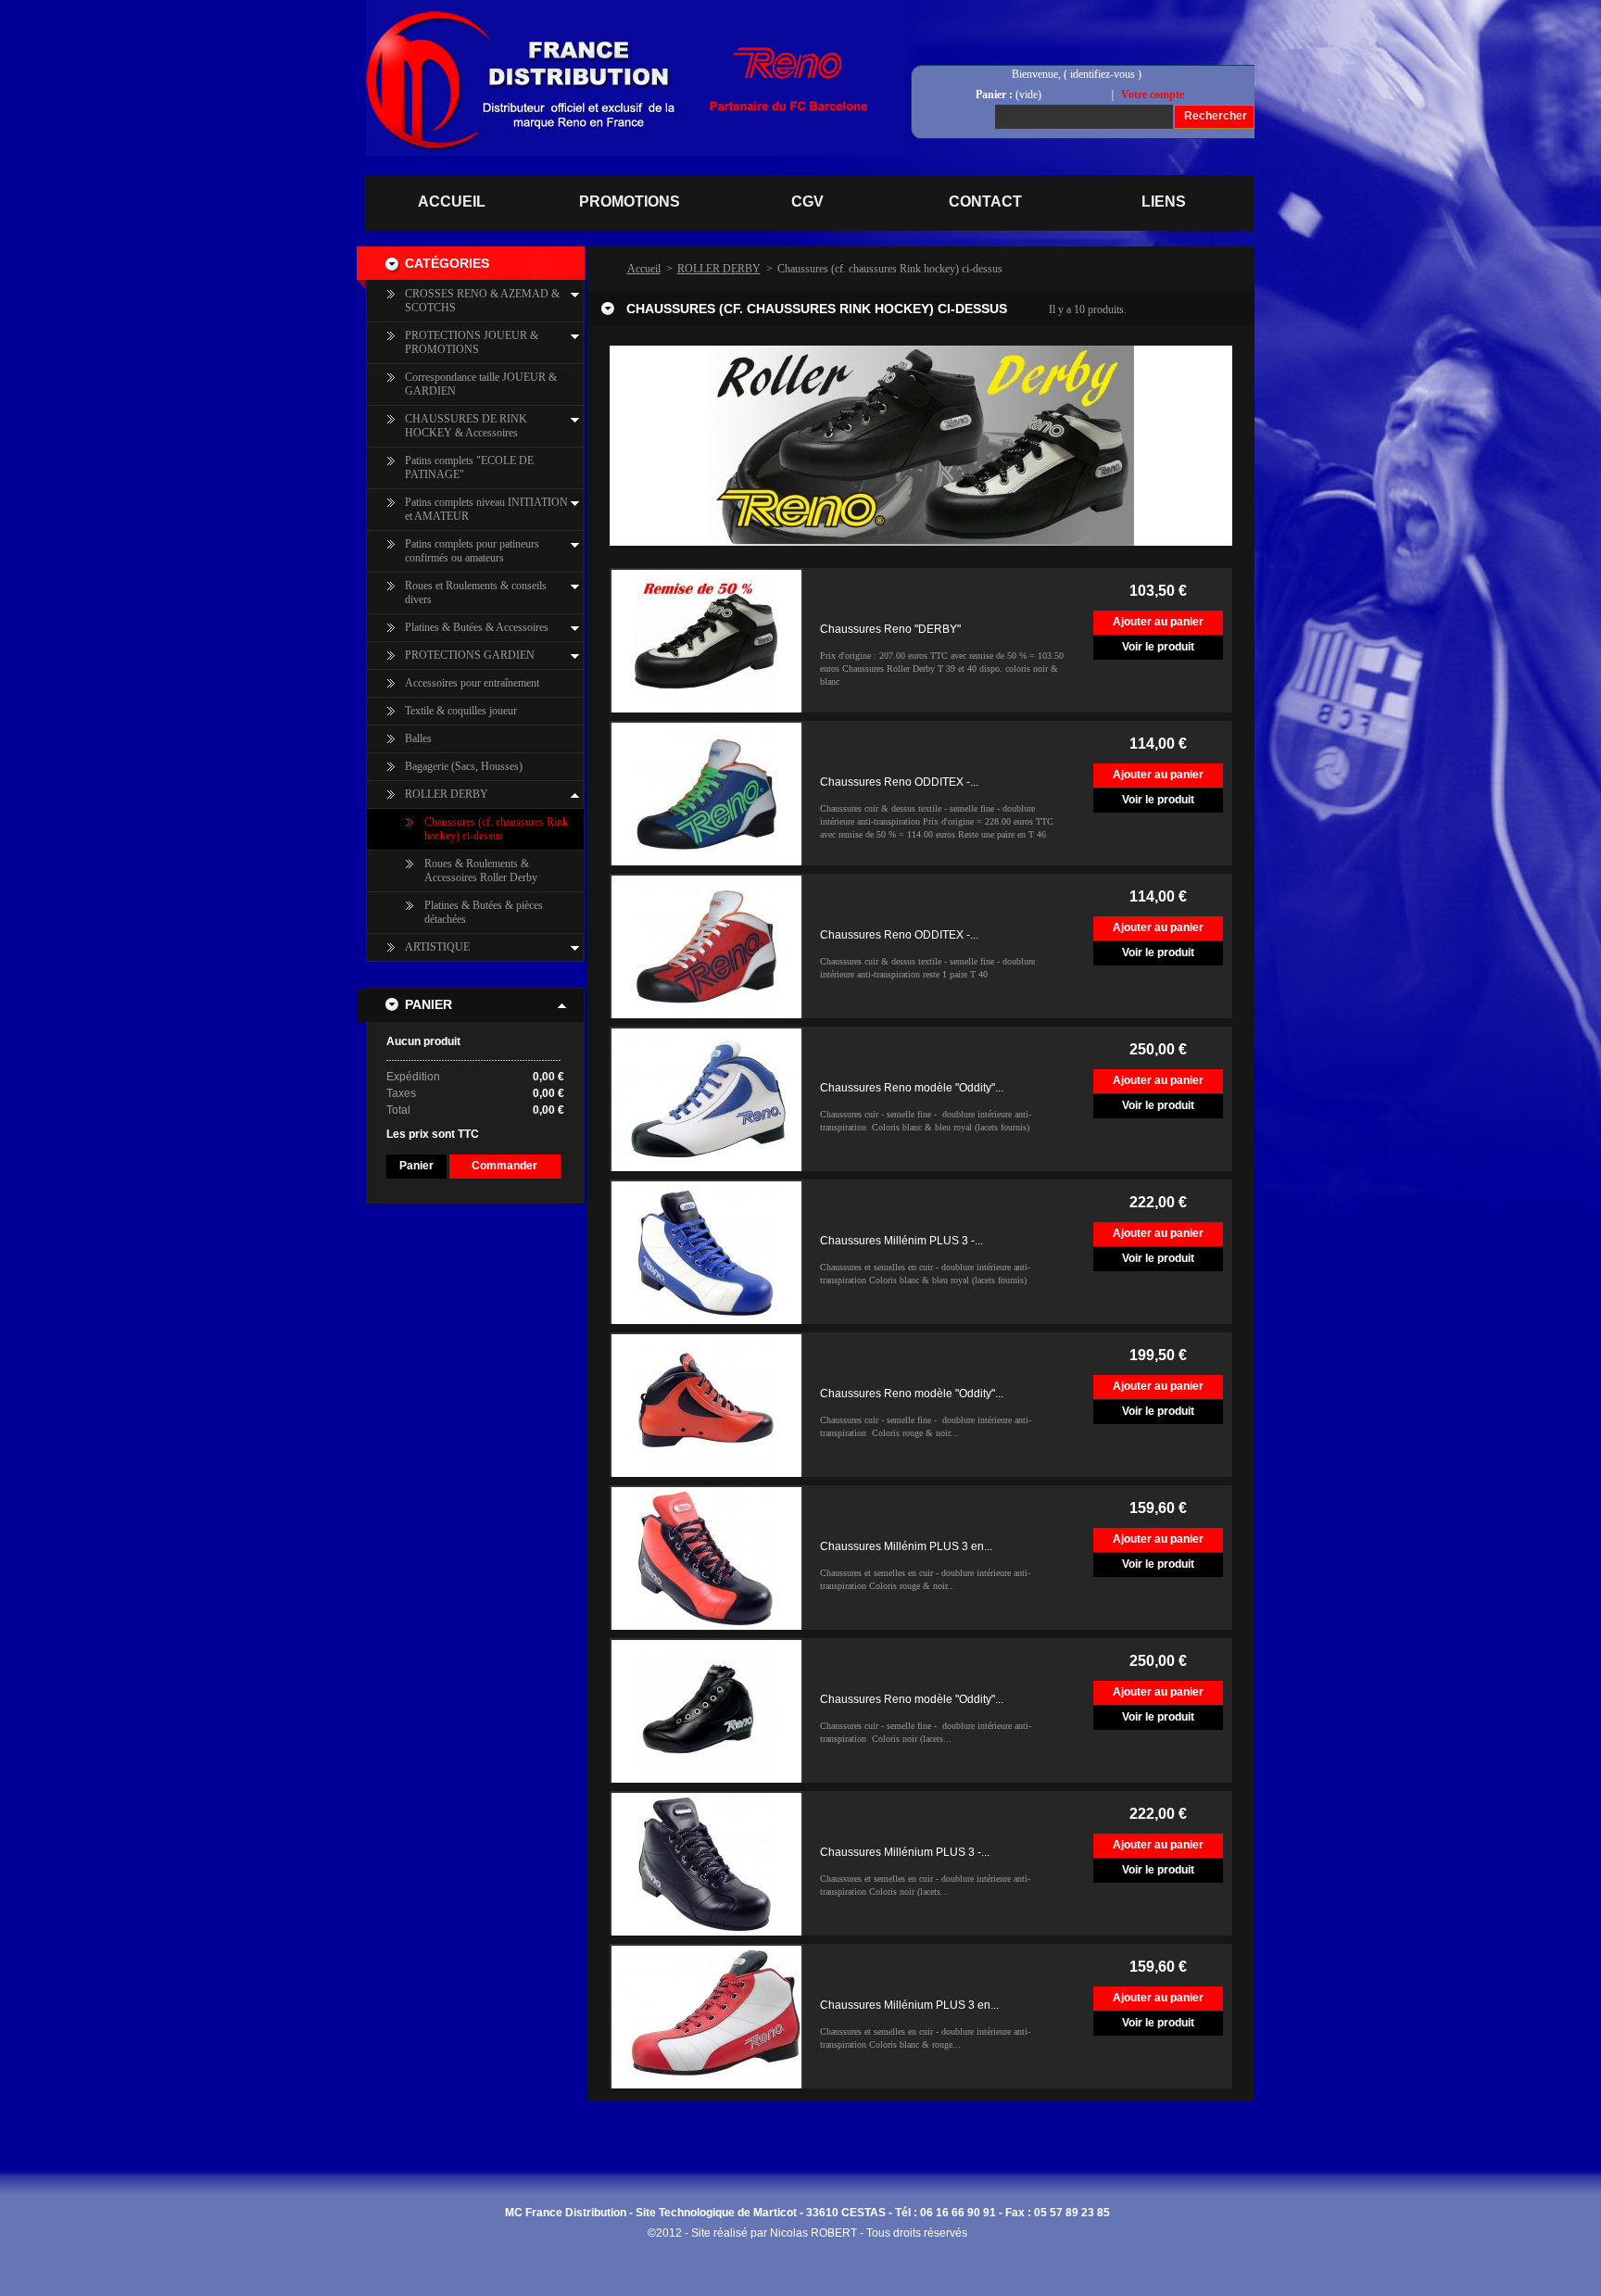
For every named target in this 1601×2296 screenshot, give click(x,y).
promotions (630, 202)
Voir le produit (1158, 647)
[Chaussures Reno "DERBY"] (706, 640)
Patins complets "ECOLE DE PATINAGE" (469, 467)
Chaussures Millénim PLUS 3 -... (901, 1241)
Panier (429, 1004)
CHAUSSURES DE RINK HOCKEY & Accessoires (466, 426)
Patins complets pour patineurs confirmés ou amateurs (472, 551)
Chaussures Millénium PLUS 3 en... (909, 2005)
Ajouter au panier (1158, 622)
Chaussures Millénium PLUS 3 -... (905, 1852)
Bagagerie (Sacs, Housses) (464, 766)
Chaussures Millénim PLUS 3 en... (906, 1546)
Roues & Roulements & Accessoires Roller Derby (481, 870)
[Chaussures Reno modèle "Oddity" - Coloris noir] (706, 1710)
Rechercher (1216, 116)
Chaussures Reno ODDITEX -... (899, 782)
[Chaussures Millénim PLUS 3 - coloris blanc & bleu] (706, 1252)
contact (985, 202)
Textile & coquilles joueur (461, 711)
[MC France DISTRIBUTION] (470, 36)
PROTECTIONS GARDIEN (470, 655)
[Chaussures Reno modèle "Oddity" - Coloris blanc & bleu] (706, 1099)
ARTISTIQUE (437, 947)
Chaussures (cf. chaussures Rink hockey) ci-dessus (496, 829)
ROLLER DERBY (447, 794)
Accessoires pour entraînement (472, 683)
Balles (418, 738)
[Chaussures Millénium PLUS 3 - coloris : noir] (706, 1863)
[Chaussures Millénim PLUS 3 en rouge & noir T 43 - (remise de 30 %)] (706, 1558)
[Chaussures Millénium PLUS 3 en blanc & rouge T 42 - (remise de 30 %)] (706, 2016)
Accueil (644, 269)
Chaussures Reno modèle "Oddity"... (912, 1088)
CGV (807, 202)
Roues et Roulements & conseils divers (476, 593)
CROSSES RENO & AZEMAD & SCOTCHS (482, 301)
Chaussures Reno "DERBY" (890, 629)
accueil (452, 202)
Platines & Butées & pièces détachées (484, 912)
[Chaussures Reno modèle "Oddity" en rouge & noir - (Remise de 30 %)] (706, 1405)
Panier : (994, 95)
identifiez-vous (1103, 74)
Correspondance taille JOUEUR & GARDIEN (481, 384)
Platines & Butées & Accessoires (477, 627)
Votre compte (1153, 95)
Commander (504, 1166)
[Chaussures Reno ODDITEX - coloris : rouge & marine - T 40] (706, 946)
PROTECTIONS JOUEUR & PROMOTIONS (472, 342)
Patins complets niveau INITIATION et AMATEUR (486, 509)
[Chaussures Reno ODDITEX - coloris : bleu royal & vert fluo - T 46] (706, 793)
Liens (1164, 202)
